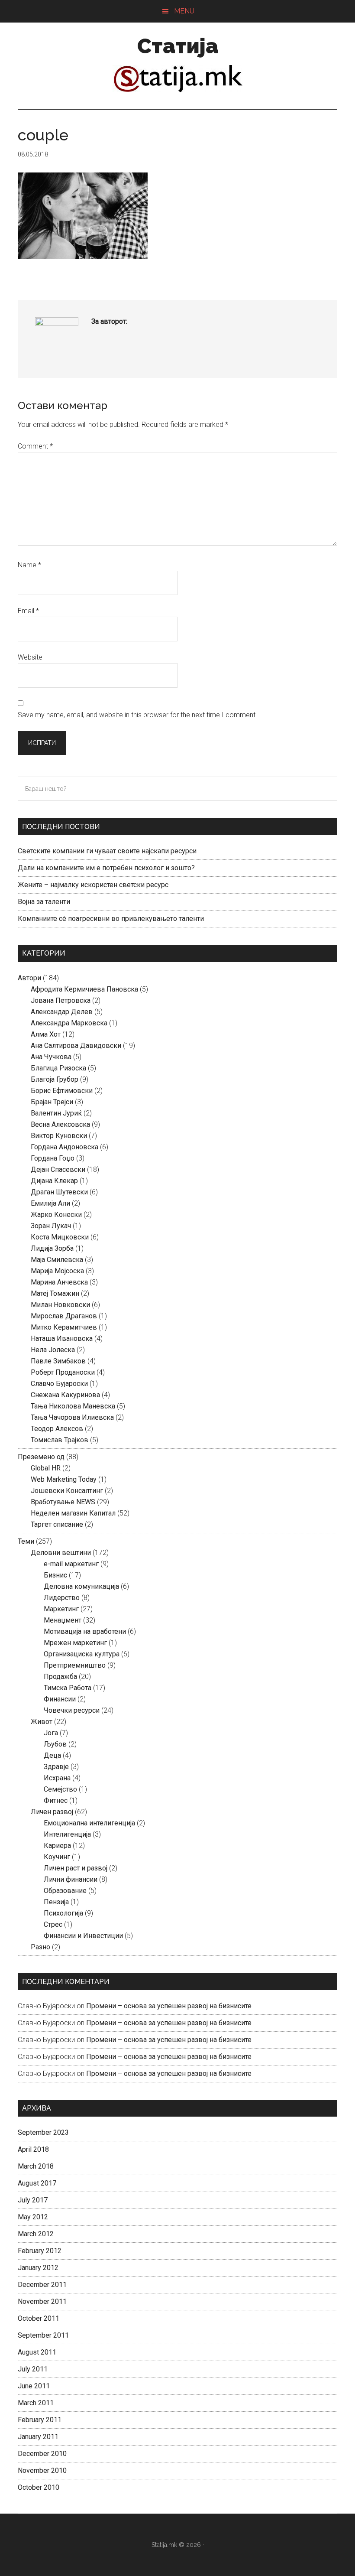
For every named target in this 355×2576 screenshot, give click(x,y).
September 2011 (43, 2335)
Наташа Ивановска (62, 1338)
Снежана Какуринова (65, 1395)
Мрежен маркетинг (75, 1643)
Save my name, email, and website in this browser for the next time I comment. (137, 715)
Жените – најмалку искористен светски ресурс (93, 885)
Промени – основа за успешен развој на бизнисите (169, 2006)
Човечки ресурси (72, 1710)
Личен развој (52, 1812)
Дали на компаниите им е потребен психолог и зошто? (106, 868)
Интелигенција (67, 1834)
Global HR (46, 1468)
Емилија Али (50, 1203)
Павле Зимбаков (58, 1361)
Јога (51, 1733)
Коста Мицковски (60, 1237)
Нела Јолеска (53, 1350)
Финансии (60, 1699)
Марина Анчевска (59, 1282)
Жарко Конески (56, 1215)
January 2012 (38, 2268)
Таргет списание (57, 1524)
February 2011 (40, 2420)
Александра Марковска (69, 1023)
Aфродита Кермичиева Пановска (84, 989)
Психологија (63, 1913)
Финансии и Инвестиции (83, 1936)
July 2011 (33, 2369)
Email (28, 611)
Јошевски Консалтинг (67, 1491)
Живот (42, 1722)
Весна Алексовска (60, 1124)
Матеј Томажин (55, 1293)
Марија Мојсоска (57, 1271)
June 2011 (34, 2386)
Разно (40, 1947)
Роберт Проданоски (63, 1372)
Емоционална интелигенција (89, 1823)
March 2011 (36, 2403)
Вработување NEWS (63, 1502)
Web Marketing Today (64, 1479)
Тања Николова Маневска (73, 1406)
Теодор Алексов (57, 1429)
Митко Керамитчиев (64, 1327)
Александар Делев (62, 1012)
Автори (29, 978)
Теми (26, 1541)
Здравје (56, 1767)
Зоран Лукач (51, 1226)
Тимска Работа (68, 1688)
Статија (178, 46)
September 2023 (43, 2132)
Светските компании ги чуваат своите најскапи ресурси (107, 851)
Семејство (60, 1789)
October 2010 (39, 2487)
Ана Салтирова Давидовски (76, 1046)
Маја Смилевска (57, 1260)
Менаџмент (63, 1620)
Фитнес (56, 1800)
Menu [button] (184, 11)
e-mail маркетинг (71, 1564)
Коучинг (57, 1857)
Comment (35, 446)
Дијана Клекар (54, 1181)
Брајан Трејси (52, 1102)
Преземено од (41, 1457)
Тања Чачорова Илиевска (72, 1417)
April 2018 (33, 2149)
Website (30, 657)
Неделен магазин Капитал (73, 1513)
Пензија (56, 1902)
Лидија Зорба (52, 1248)
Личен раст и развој (76, 1868)
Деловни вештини (61, 1553)
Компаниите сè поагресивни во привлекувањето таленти (111, 919)
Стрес (53, 1924)
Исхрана (57, 1778)
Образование (65, 1891)
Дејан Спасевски (58, 1169)
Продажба (60, 1677)
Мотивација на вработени (85, 1631)
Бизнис (55, 1575)
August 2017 (37, 2183)
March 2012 (36, 2234)
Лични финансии (71, 1879)
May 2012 (33, 2217)
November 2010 (42, 2470)
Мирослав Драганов (64, 1316)
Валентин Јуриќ (56, 1113)
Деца (52, 1755)
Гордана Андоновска (65, 1147)
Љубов (55, 1744)
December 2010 (42, 2454)
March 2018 (36, 2166)
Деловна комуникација (81, 1586)
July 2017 (33, 2200)
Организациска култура (82, 1654)
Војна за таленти (44, 902)
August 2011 (37, 2352)
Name (29, 565)
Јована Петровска (61, 1000)
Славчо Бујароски (59, 1384)
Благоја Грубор (55, 1079)
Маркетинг (61, 1609)
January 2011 (38, 2437)
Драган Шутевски (59, 1192)
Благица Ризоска (58, 1068)
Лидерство (62, 1598)
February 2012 (40, 2251)
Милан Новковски (60, 1305)
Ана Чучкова (51, 1057)
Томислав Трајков (60, 1440)
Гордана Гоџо (53, 1158)
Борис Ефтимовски (62, 1091)
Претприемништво (75, 1665)
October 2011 (39, 2318)
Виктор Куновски (59, 1136)
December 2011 (42, 2285)
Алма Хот (46, 1034)
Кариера (57, 1846)
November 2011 (42, 2301)
